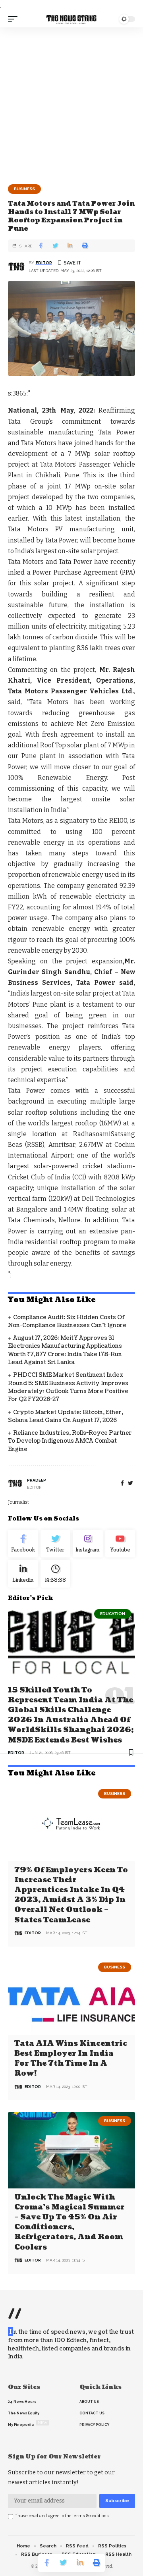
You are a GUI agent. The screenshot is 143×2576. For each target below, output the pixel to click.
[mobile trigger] (15, 19)
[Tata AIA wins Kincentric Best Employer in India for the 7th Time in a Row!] (71, 1997)
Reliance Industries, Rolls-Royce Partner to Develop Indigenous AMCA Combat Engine (70, 1441)
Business (24, 189)
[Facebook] (122, 1483)
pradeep (37, 1480)
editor (44, 263)
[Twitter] (56, 1544)
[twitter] (130, 1483)
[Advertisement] (71, 103)
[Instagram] (88, 1544)
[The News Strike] (71, 19)
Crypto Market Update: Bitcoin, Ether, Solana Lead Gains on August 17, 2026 (66, 1416)
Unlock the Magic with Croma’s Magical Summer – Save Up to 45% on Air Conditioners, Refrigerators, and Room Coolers (70, 2222)
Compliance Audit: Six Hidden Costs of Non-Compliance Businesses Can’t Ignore (67, 1321)
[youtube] (120, 1544)
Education (113, 1614)
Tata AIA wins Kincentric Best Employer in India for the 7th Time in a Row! (71, 2059)
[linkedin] (23, 1574)
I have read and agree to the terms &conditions (62, 2516)
